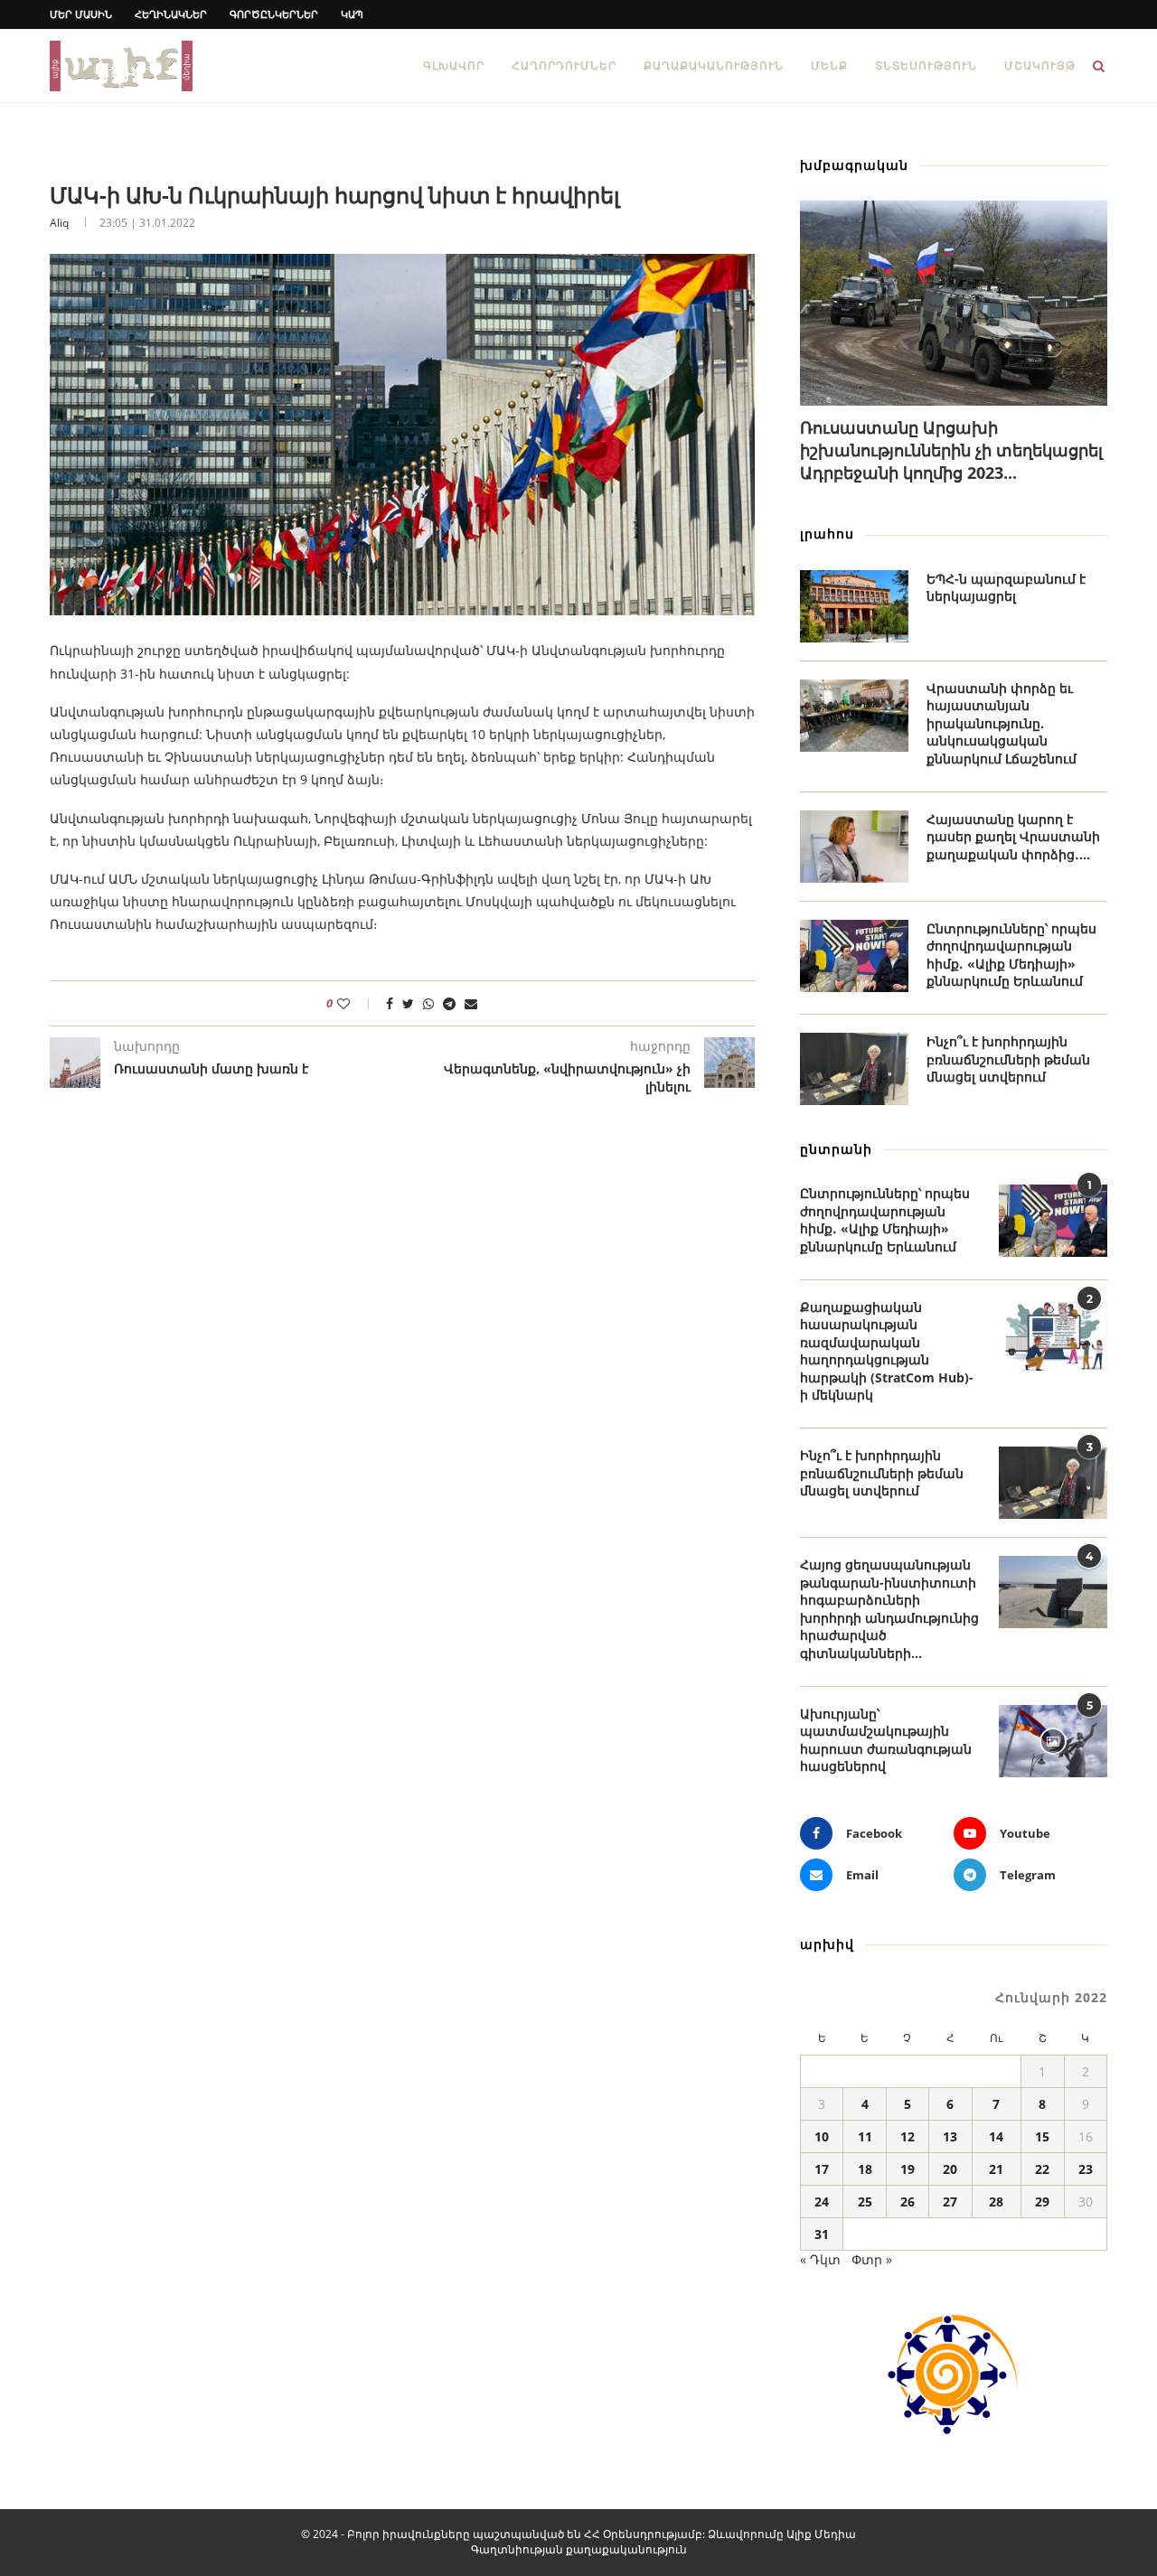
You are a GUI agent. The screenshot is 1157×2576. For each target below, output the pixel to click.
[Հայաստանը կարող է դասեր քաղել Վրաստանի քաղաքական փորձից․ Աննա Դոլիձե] (854, 847)
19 (908, 2169)
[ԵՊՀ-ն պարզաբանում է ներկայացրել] (854, 606)
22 (1042, 2169)
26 (908, 2201)
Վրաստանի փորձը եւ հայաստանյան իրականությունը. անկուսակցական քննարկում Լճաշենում (1002, 723)
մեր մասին (81, 14)
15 (1042, 2136)
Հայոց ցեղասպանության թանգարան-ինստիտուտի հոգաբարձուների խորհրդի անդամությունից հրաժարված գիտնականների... (889, 1609)
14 (996, 2136)
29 (1042, 2201)
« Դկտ (820, 2259)
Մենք (829, 66)
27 (950, 2201)
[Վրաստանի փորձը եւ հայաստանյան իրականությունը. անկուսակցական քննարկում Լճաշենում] (854, 716)
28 (996, 2201)
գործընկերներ (274, 14)
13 (950, 2136)
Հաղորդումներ (564, 66)
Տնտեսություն (926, 66)
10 (822, 2136)
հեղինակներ (171, 14)
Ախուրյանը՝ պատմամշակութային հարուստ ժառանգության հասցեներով (886, 1740)
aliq (59, 223)
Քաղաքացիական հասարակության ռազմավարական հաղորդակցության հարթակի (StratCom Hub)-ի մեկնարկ (887, 1351)
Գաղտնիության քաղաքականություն (579, 2549)
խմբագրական (854, 165)
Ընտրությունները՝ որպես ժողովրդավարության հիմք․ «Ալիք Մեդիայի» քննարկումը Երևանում (1011, 955)
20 (950, 2169)
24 (822, 2201)
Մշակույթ (1040, 66)
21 (996, 2169)
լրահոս (827, 534)
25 (865, 2201)
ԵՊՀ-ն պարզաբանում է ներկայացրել (1006, 588)
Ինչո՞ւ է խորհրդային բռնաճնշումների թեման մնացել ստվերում (1008, 1059)
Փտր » (872, 2259)
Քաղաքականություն (714, 66)
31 (822, 2234)
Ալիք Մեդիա (821, 2534)
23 (1086, 2169)
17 (822, 2169)
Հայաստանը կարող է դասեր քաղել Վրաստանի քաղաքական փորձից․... (1013, 837)
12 (908, 2136)
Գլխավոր (454, 66)
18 (865, 2169)
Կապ (352, 14)
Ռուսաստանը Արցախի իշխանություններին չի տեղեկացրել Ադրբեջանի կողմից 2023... (951, 450)
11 (865, 2136)
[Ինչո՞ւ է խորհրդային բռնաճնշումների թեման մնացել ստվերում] (854, 1069)
